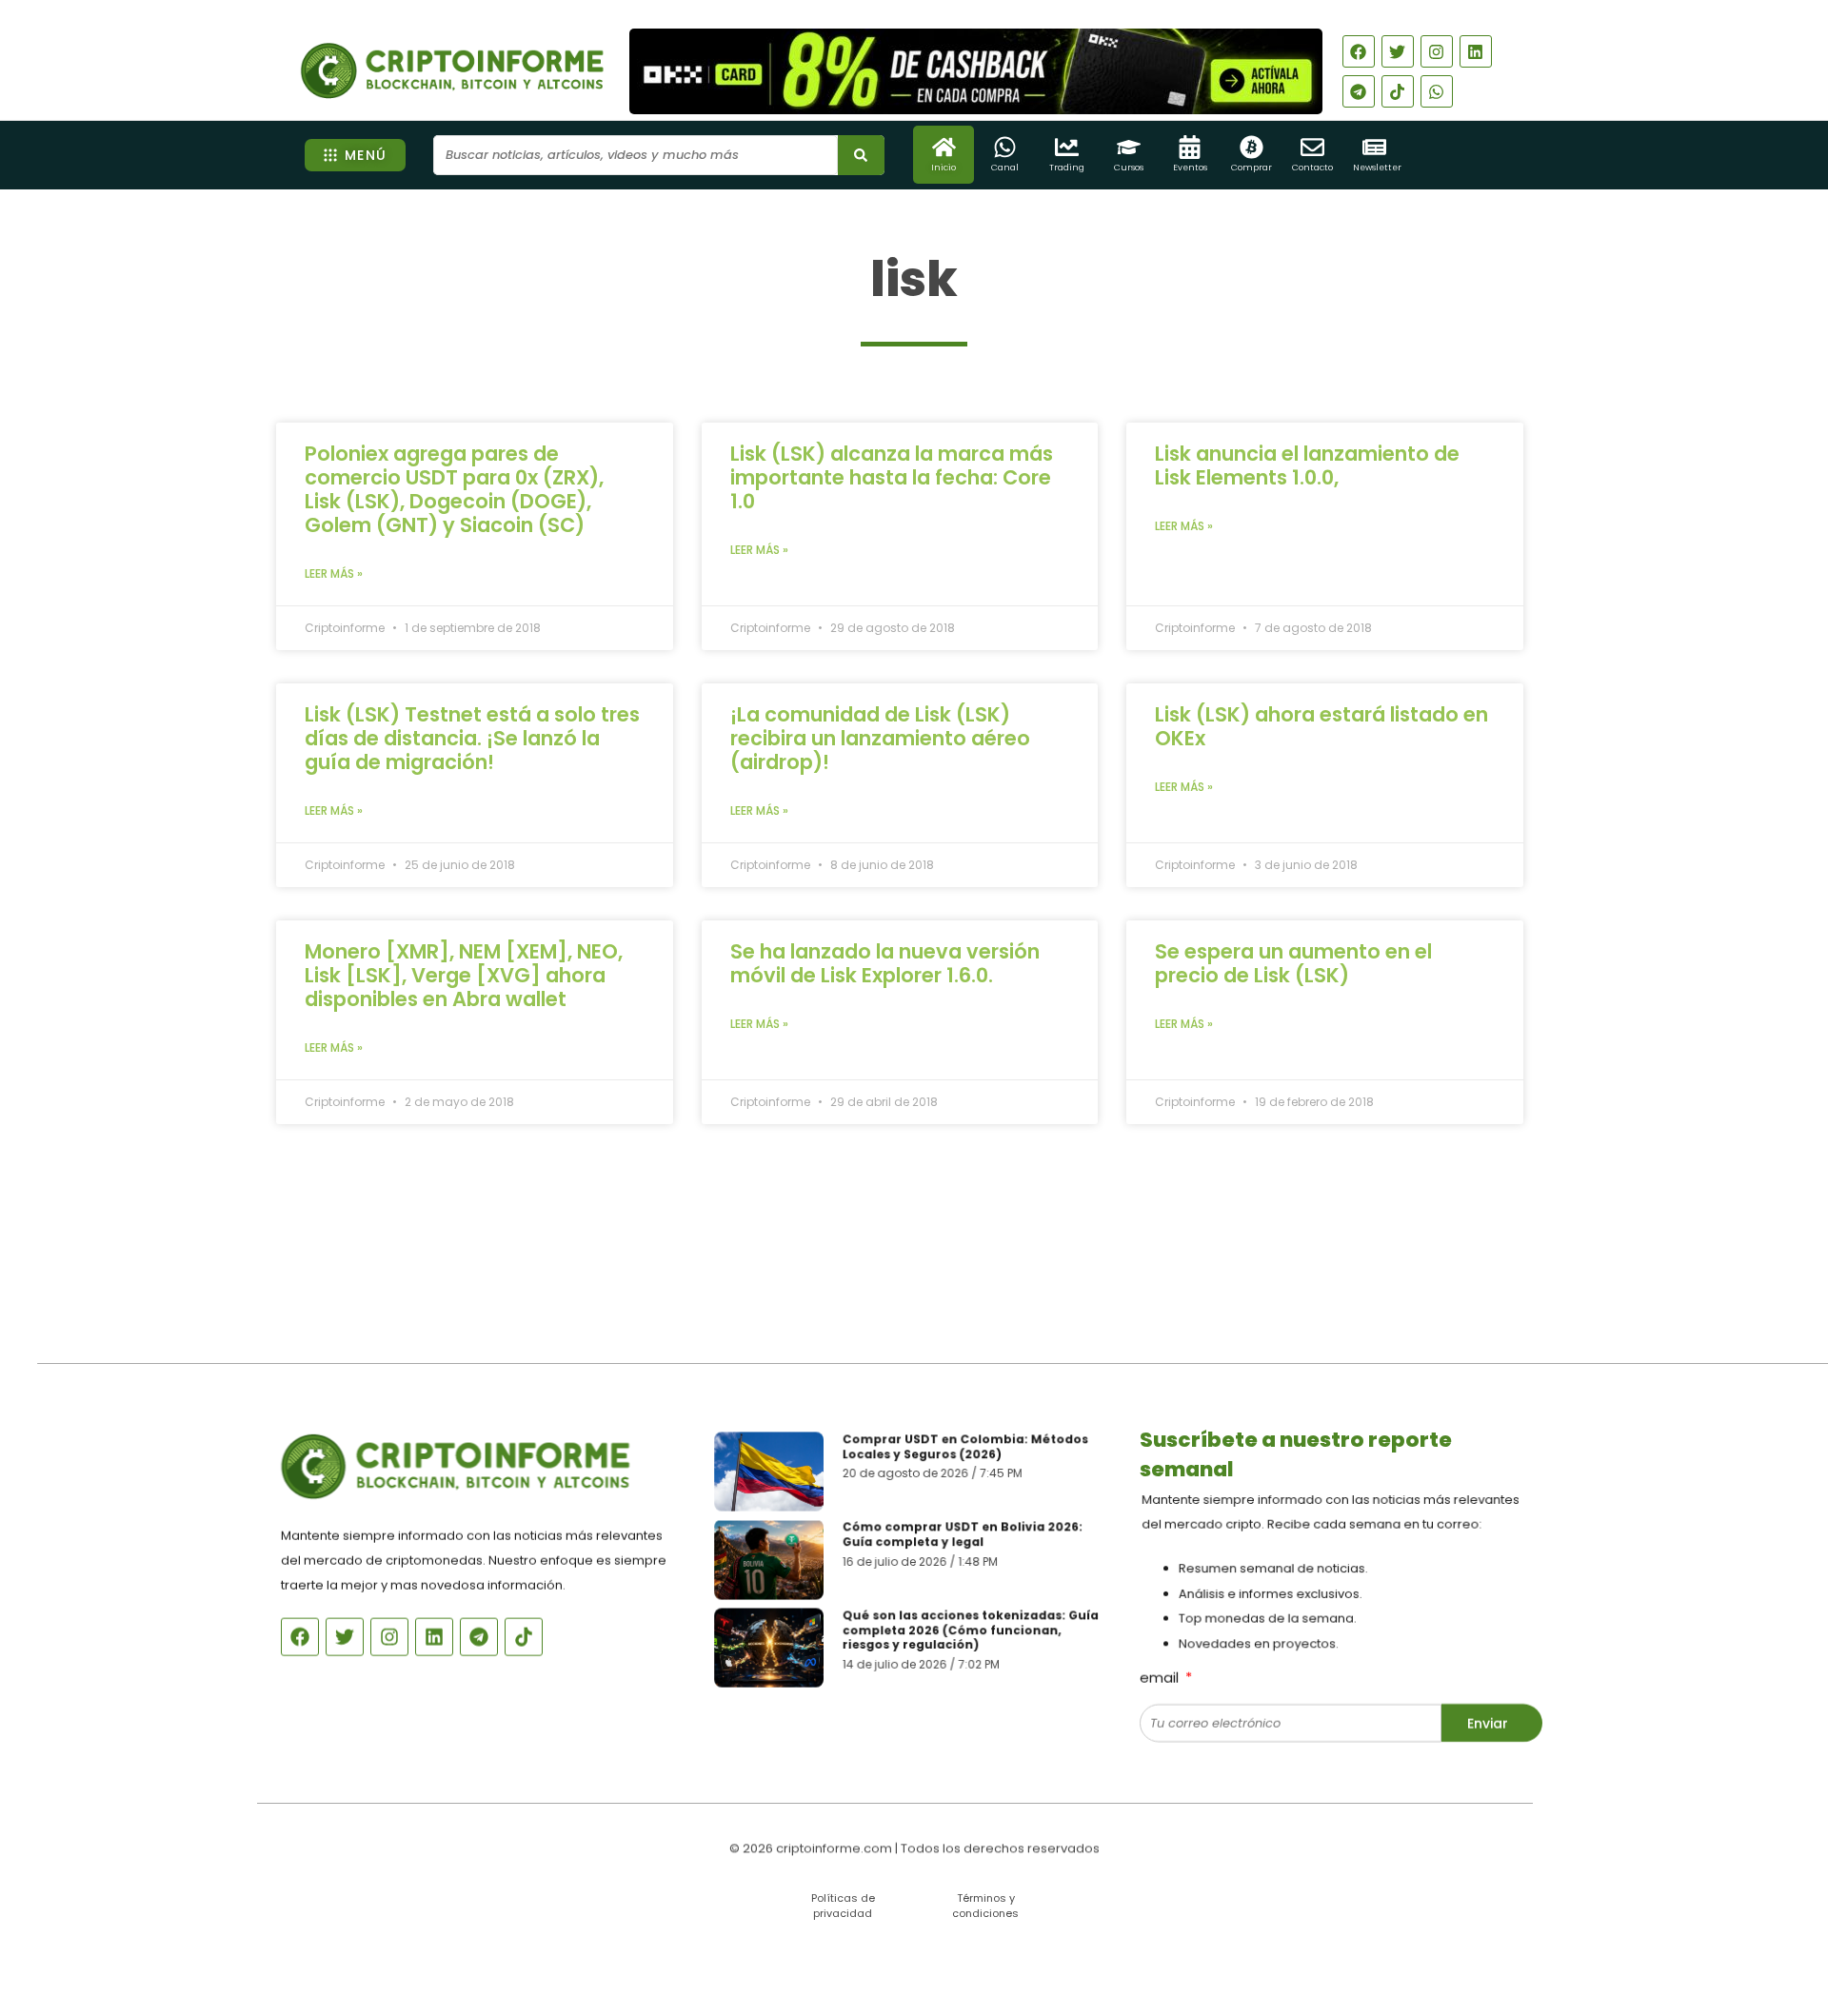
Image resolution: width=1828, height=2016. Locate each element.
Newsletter (1377, 168)
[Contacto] (1312, 147)
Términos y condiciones (985, 1905)
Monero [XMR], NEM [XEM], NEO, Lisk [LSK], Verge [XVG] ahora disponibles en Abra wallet (464, 975)
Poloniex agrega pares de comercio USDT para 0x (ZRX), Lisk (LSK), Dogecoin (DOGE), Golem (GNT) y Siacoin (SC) (454, 489)
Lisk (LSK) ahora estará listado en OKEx (1321, 726)
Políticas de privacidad (843, 1905)
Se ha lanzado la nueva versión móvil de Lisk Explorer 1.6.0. (885, 963)
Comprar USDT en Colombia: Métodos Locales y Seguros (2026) (966, 1445)
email (1161, 1676)
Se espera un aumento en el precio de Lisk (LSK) (1293, 963)
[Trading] (1067, 147)
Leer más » (334, 573)
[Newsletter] (1374, 147)
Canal (1005, 168)
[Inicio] (944, 147)
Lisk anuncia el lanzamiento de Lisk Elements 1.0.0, (1307, 465)
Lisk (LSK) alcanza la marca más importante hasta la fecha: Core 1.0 (892, 477)
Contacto (1312, 168)
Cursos (1129, 168)
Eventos (1190, 168)
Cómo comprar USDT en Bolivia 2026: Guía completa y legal (963, 1534)
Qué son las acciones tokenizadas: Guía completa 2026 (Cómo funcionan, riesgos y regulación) (971, 1631)
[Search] (861, 155)
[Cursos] (1129, 147)
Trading (1067, 168)
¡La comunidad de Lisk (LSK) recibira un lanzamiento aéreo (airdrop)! (880, 738)
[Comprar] (1252, 147)
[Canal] (1005, 147)
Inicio (944, 168)
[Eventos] (1190, 147)
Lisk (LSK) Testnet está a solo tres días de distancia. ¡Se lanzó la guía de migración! (472, 738)
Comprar (1252, 168)
